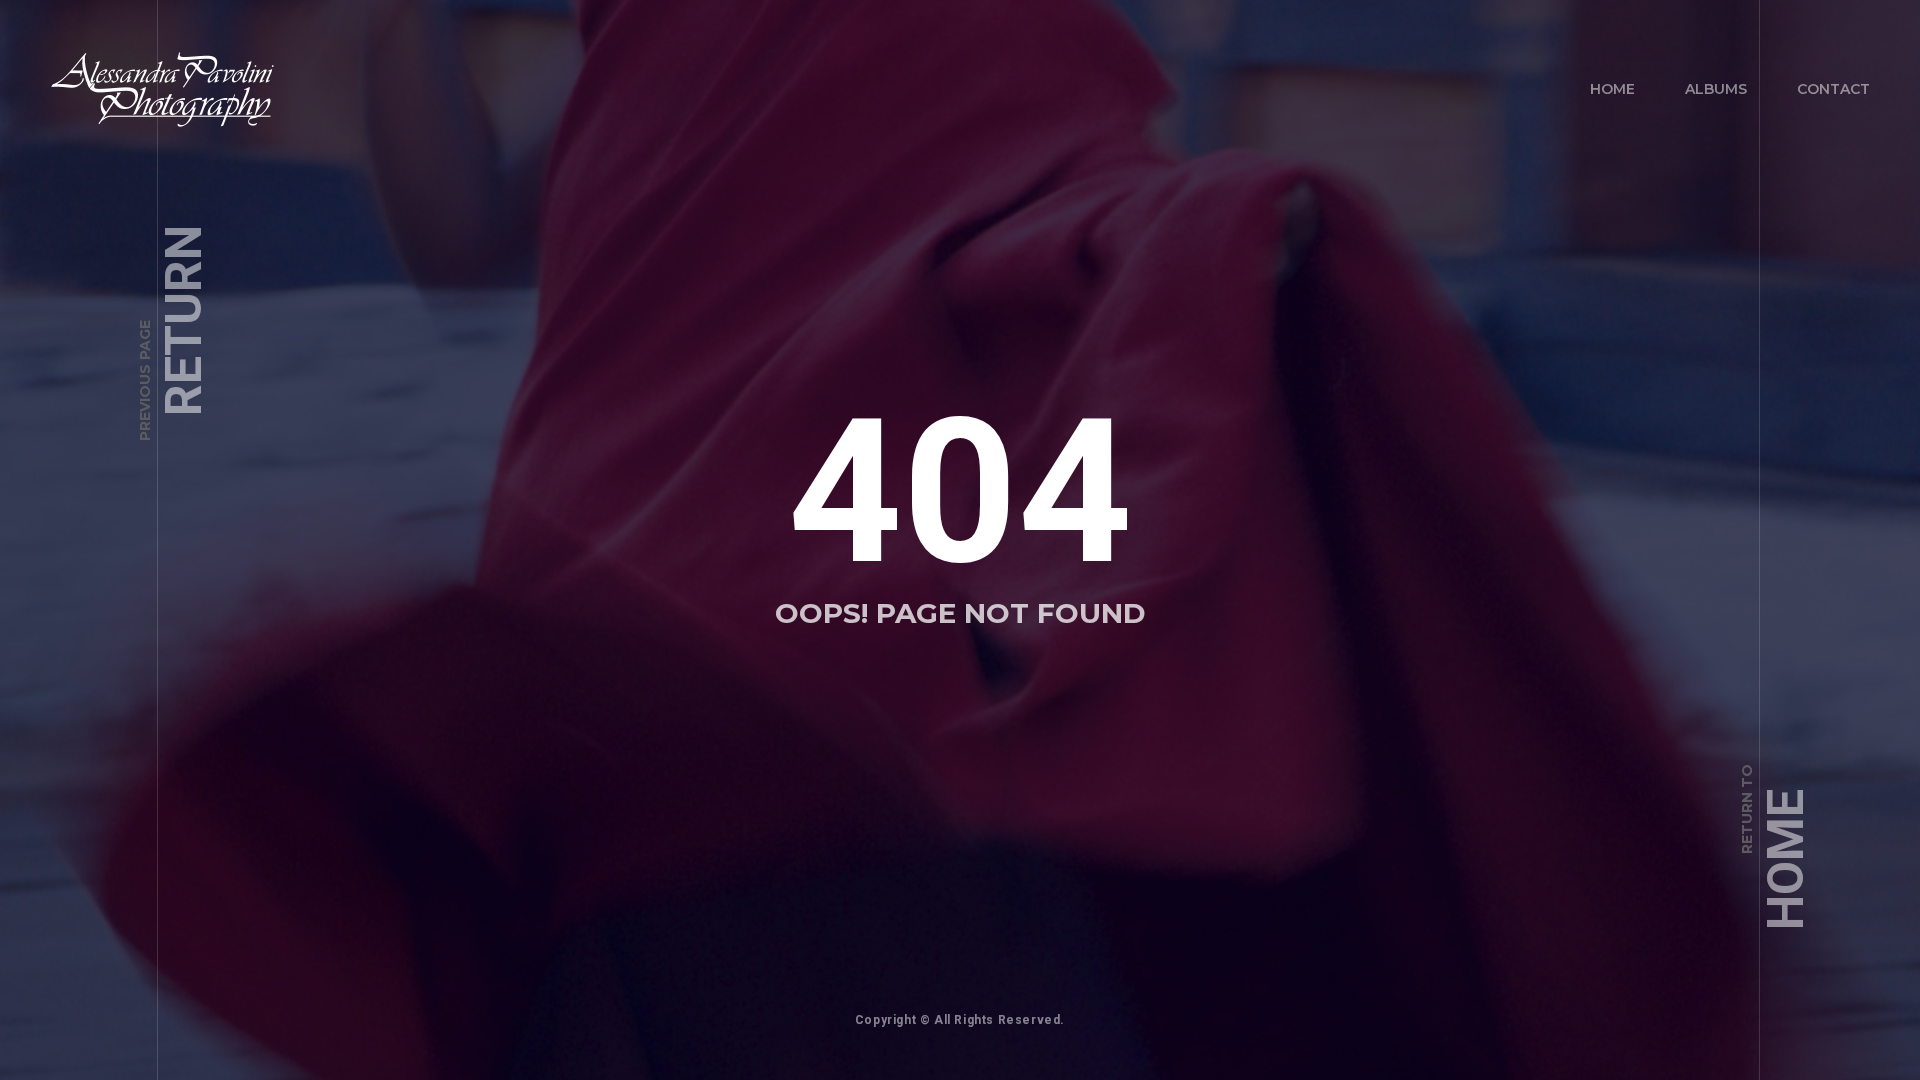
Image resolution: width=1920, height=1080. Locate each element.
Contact (1833, 89)
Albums (1716, 89)
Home (1612, 89)
